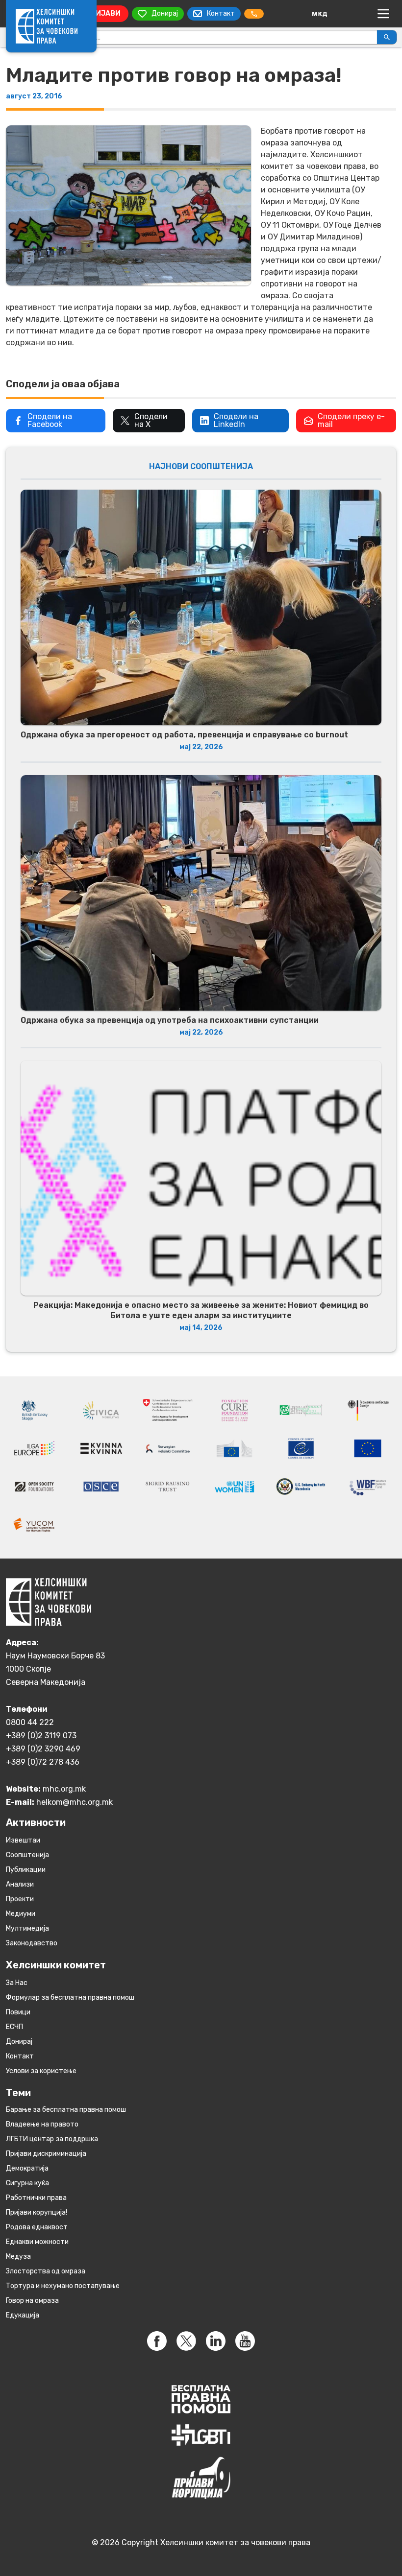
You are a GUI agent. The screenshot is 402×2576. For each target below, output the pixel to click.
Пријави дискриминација (46, 2154)
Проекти (20, 1899)
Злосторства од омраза (46, 2271)
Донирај (19, 2042)
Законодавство (32, 1943)
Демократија (27, 2168)
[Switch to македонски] (320, 14)
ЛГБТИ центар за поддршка (52, 2139)
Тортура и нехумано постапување (63, 2286)
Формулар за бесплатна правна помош (70, 1997)
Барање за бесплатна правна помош (66, 2110)
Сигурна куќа (27, 2183)
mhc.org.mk (64, 1789)
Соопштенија (27, 1855)
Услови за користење (41, 2071)
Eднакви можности (37, 2242)
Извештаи (23, 1840)
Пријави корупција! (37, 2212)
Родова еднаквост (37, 2227)
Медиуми (21, 1914)
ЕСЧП (14, 2027)
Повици (18, 2012)
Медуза (18, 2257)
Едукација (23, 2315)
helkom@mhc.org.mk (75, 1802)
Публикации (26, 1870)
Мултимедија (27, 1928)
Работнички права (36, 2198)
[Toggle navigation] (383, 14)
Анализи (20, 1884)
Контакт (20, 2056)
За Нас (17, 1983)
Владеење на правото (42, 2124)
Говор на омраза (32, 2301)
